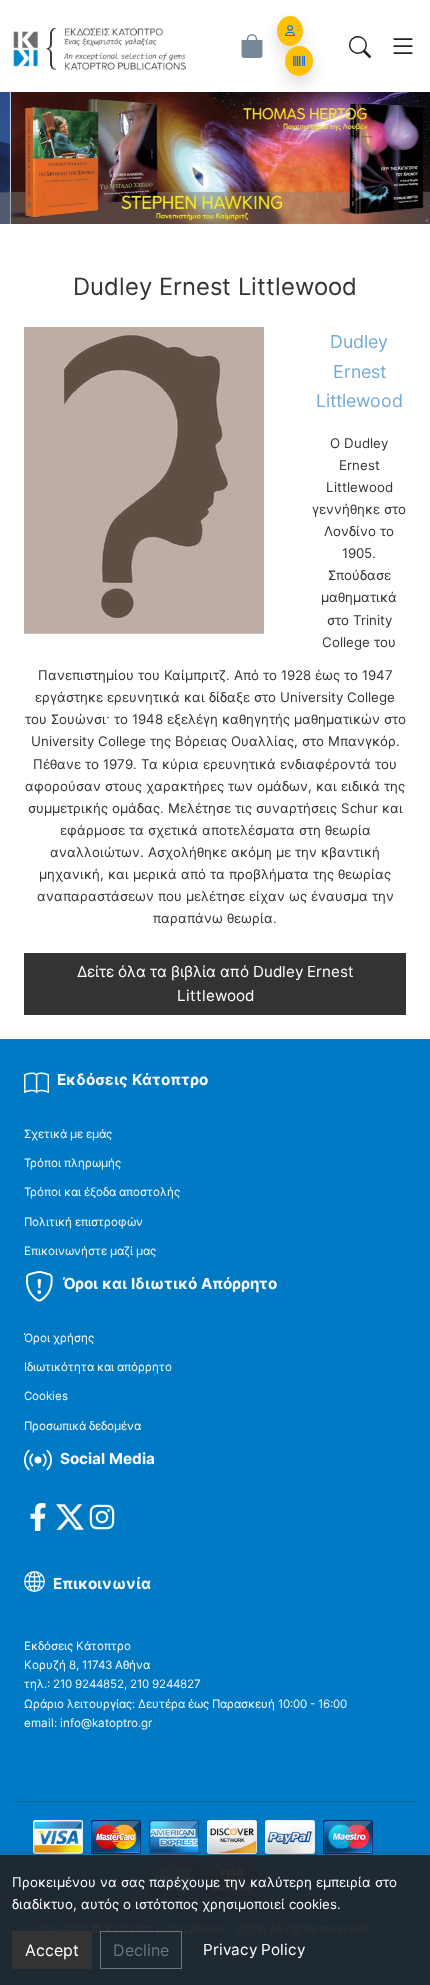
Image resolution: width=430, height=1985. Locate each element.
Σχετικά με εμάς (68, 1134)
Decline (141, 1950)
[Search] (360, 46)
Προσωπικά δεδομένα (82, 1426)
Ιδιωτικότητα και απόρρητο (98, 1367)
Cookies (46, 1396)
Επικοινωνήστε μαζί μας (90, 1251)
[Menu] (403, 46)
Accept (52, 1950)
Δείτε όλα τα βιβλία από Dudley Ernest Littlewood (215, 983)
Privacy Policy (254, 1949)
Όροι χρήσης (59, 1338)
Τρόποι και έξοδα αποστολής (102, 1192)
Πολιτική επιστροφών (83, 1222)
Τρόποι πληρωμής (72, 1163)
